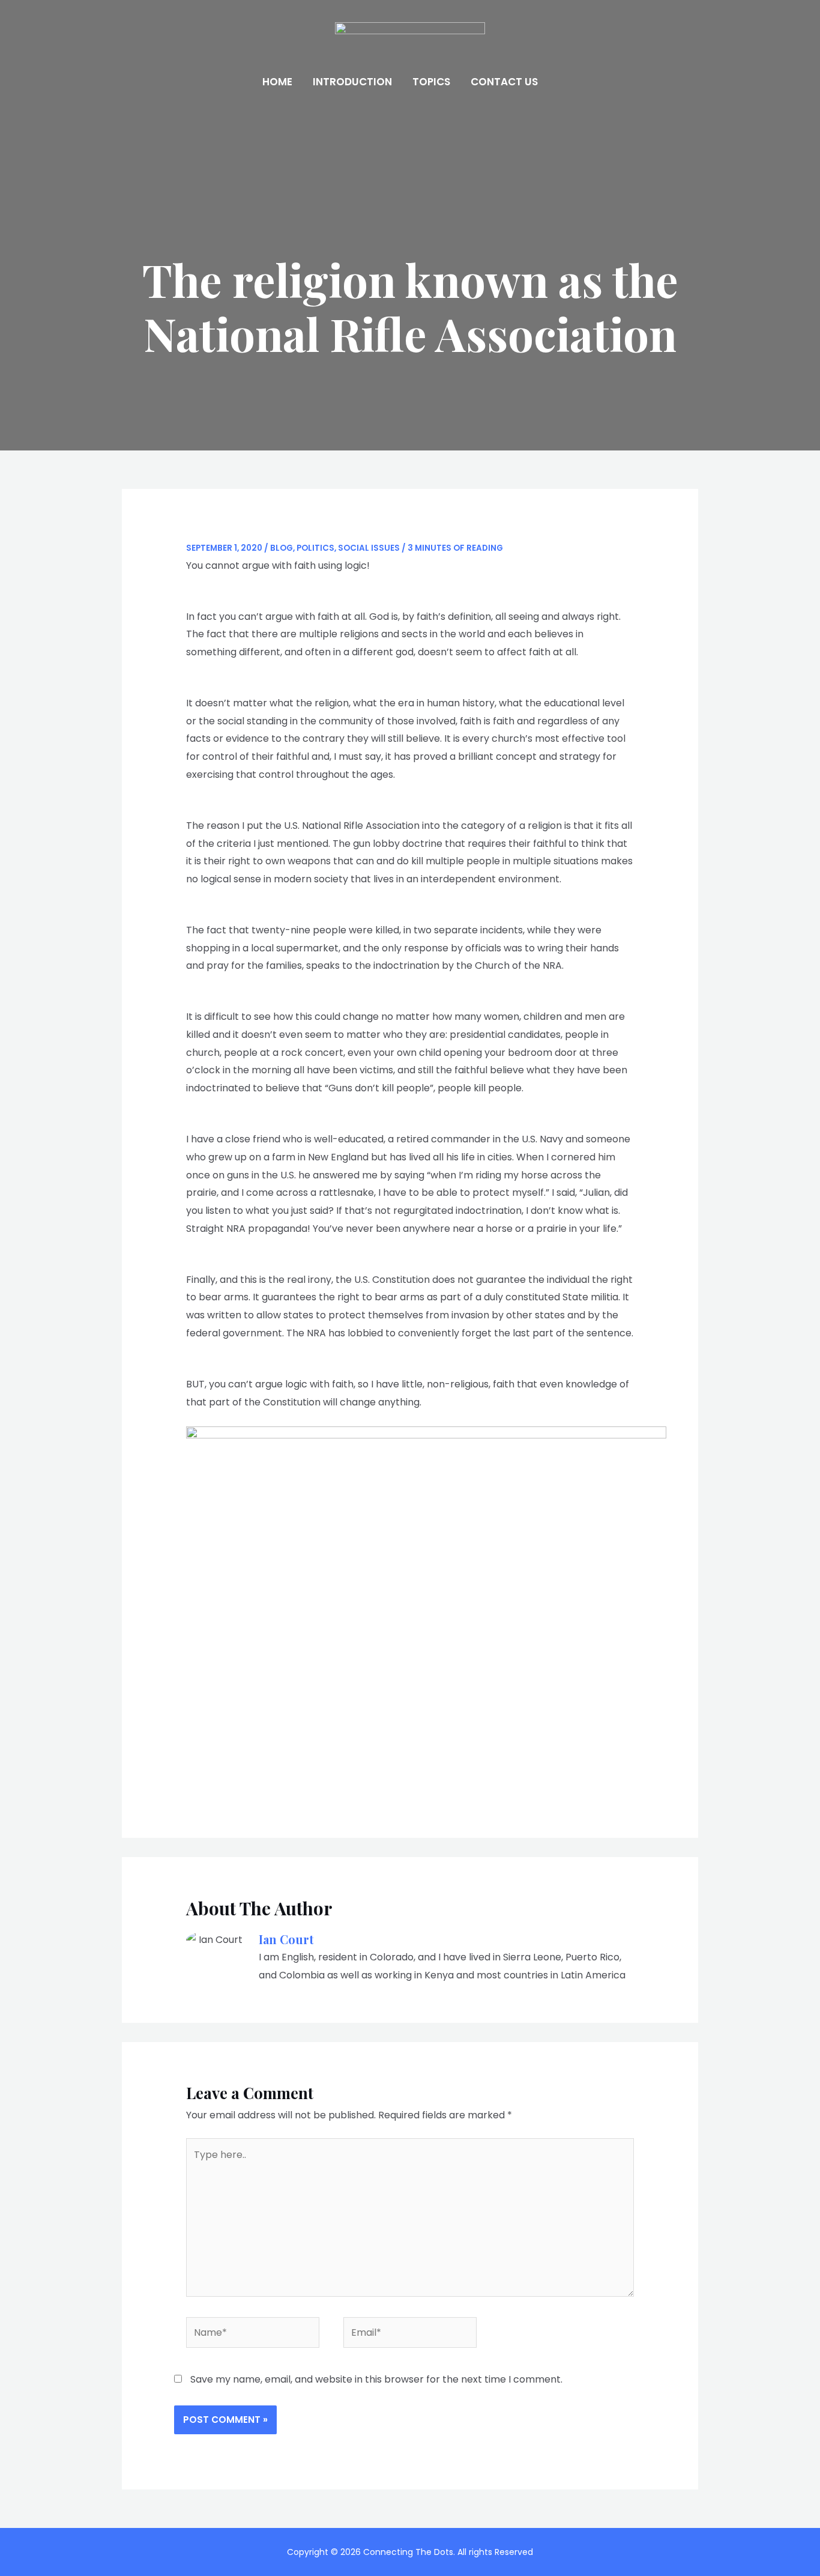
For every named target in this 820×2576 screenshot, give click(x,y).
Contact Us (504, 82)
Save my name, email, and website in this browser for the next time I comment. (376, 2379)
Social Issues (369, 548)
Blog (282, 548)
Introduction (352, 82)
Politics (315, 548)
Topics (431, 82)
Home (277, 82)
